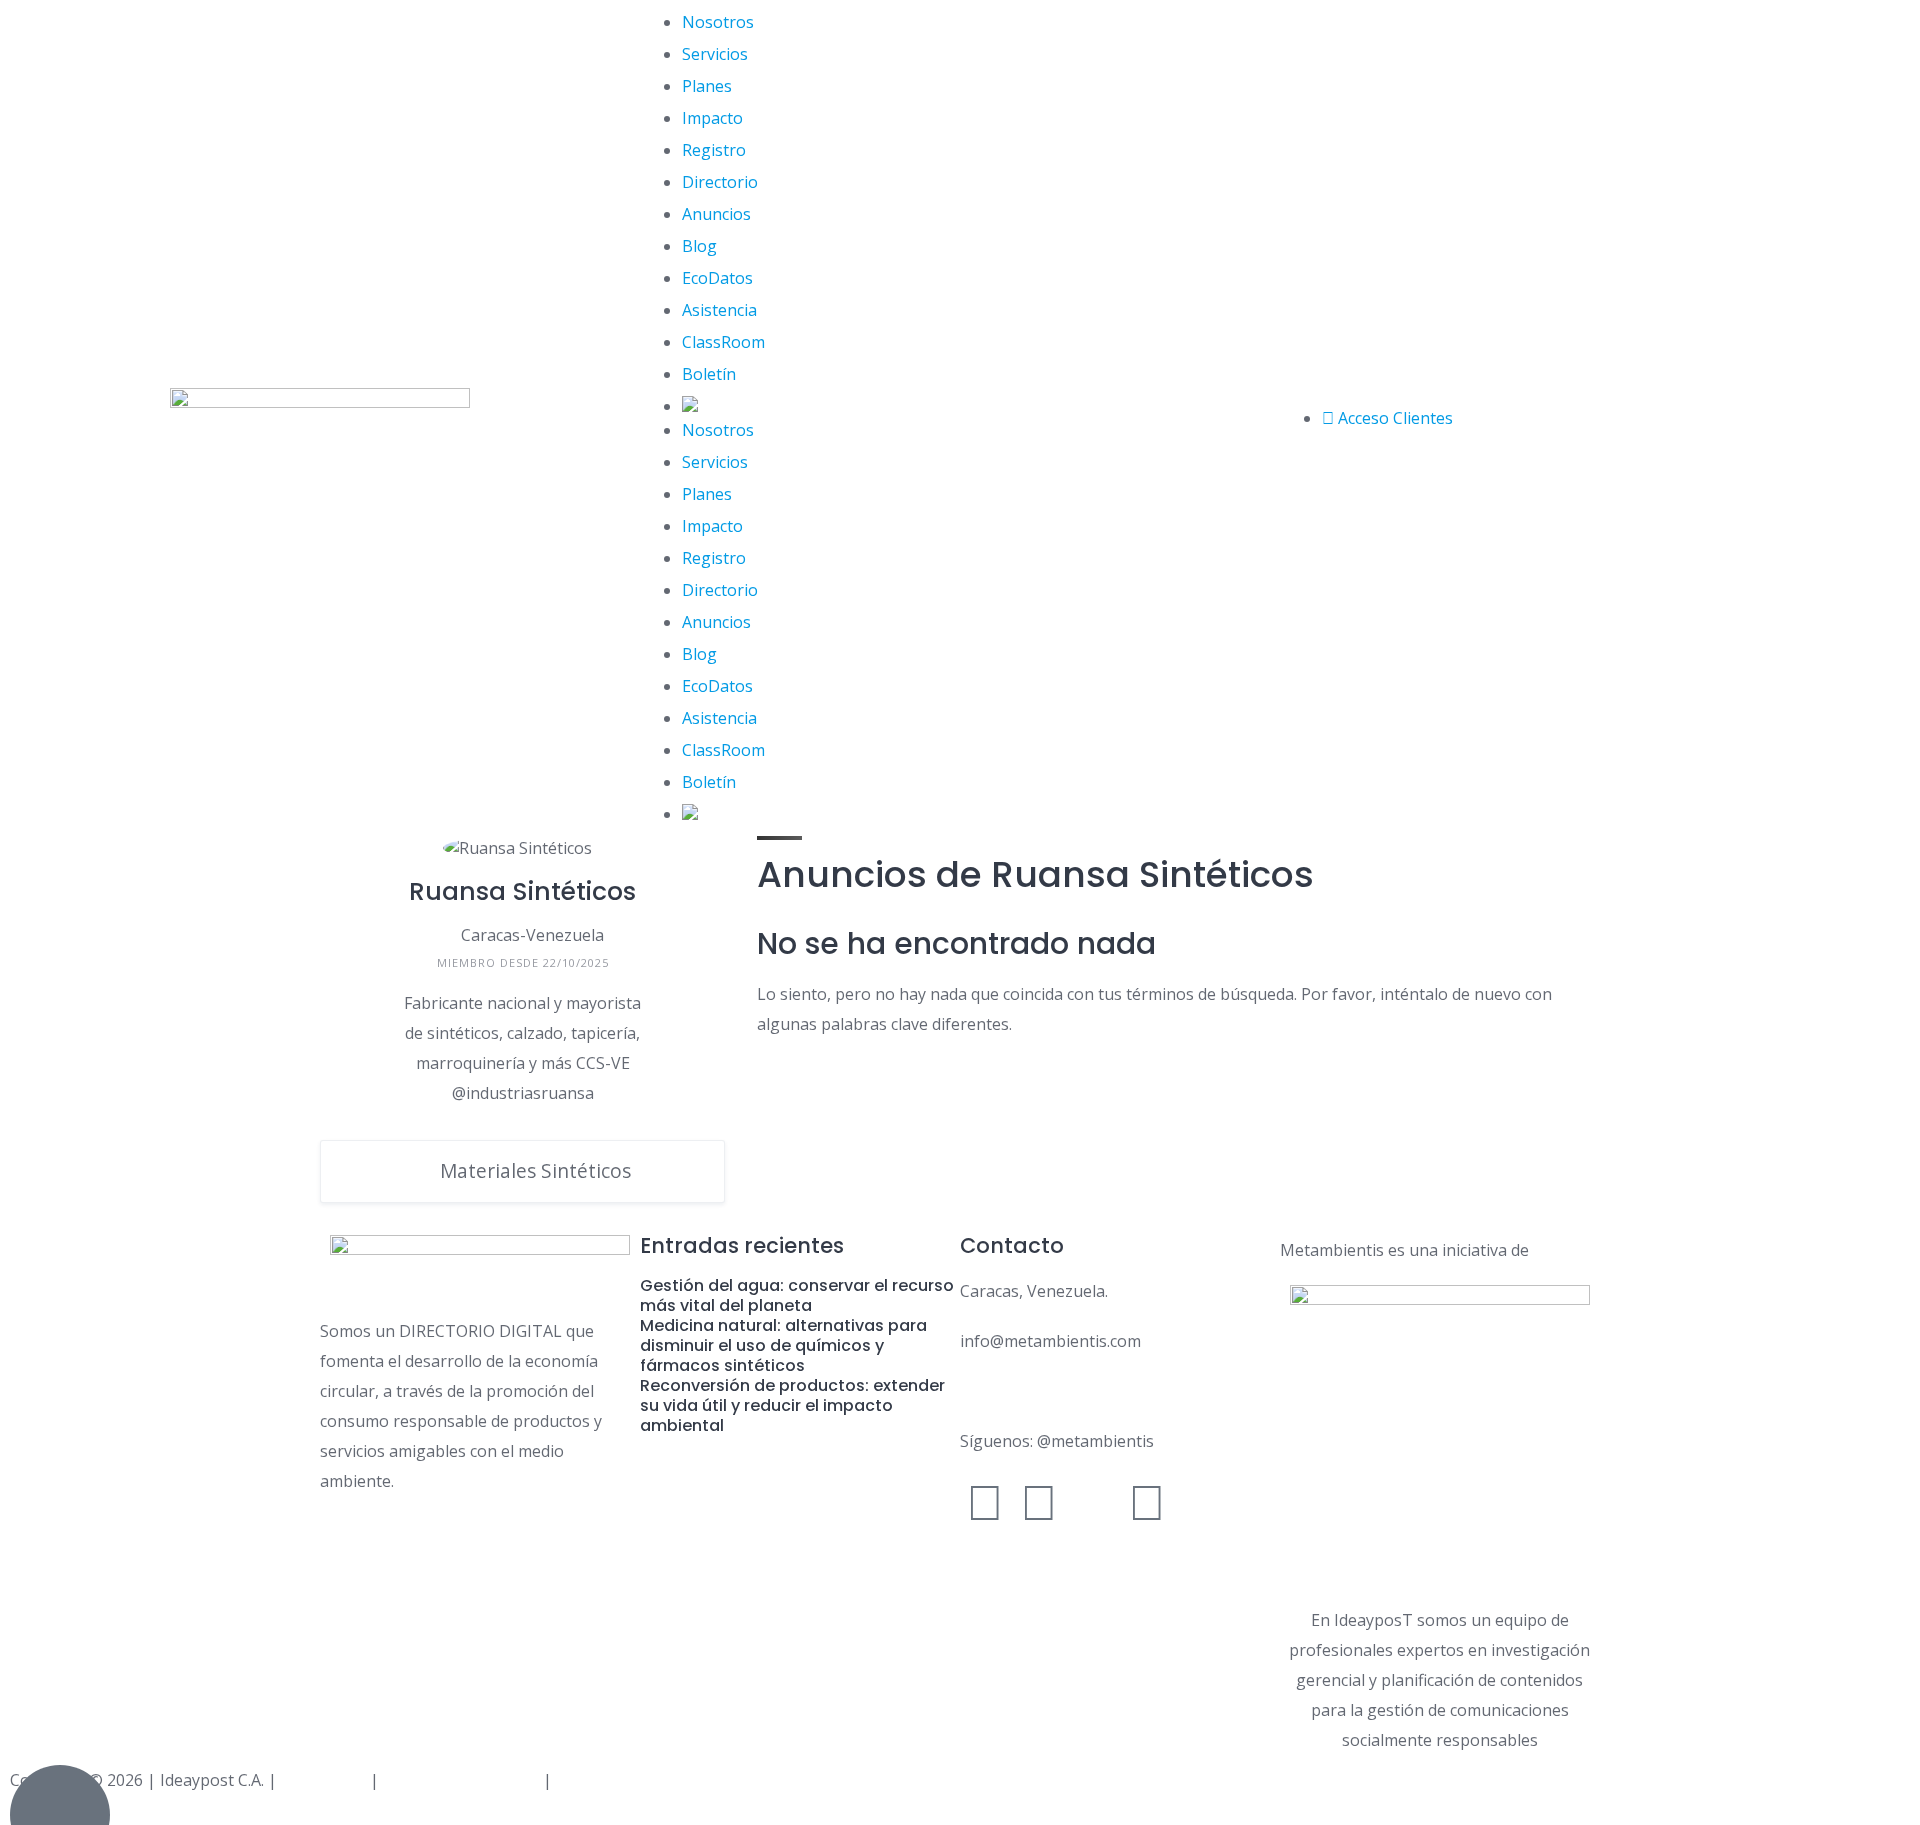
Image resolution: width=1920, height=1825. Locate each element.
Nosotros (718, 22)
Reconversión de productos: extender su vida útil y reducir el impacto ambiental (792, 1405)
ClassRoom (723, 342)
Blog (699, 246)
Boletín (709, 374)
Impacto (712, 118)
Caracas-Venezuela (532, 935)
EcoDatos (717, 278)
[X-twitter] (1093, 1501)
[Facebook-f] (985, 1501)
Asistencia (719, 310)
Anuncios (716, 214)
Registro (714, 150)
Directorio (720, 182)
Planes (707, 86)
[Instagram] (1039, 1501)
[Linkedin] (1147, 1501)
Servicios (715, 54)
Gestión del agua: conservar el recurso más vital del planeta (797, 1295)
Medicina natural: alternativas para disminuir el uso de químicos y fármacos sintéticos (783, 1345)
